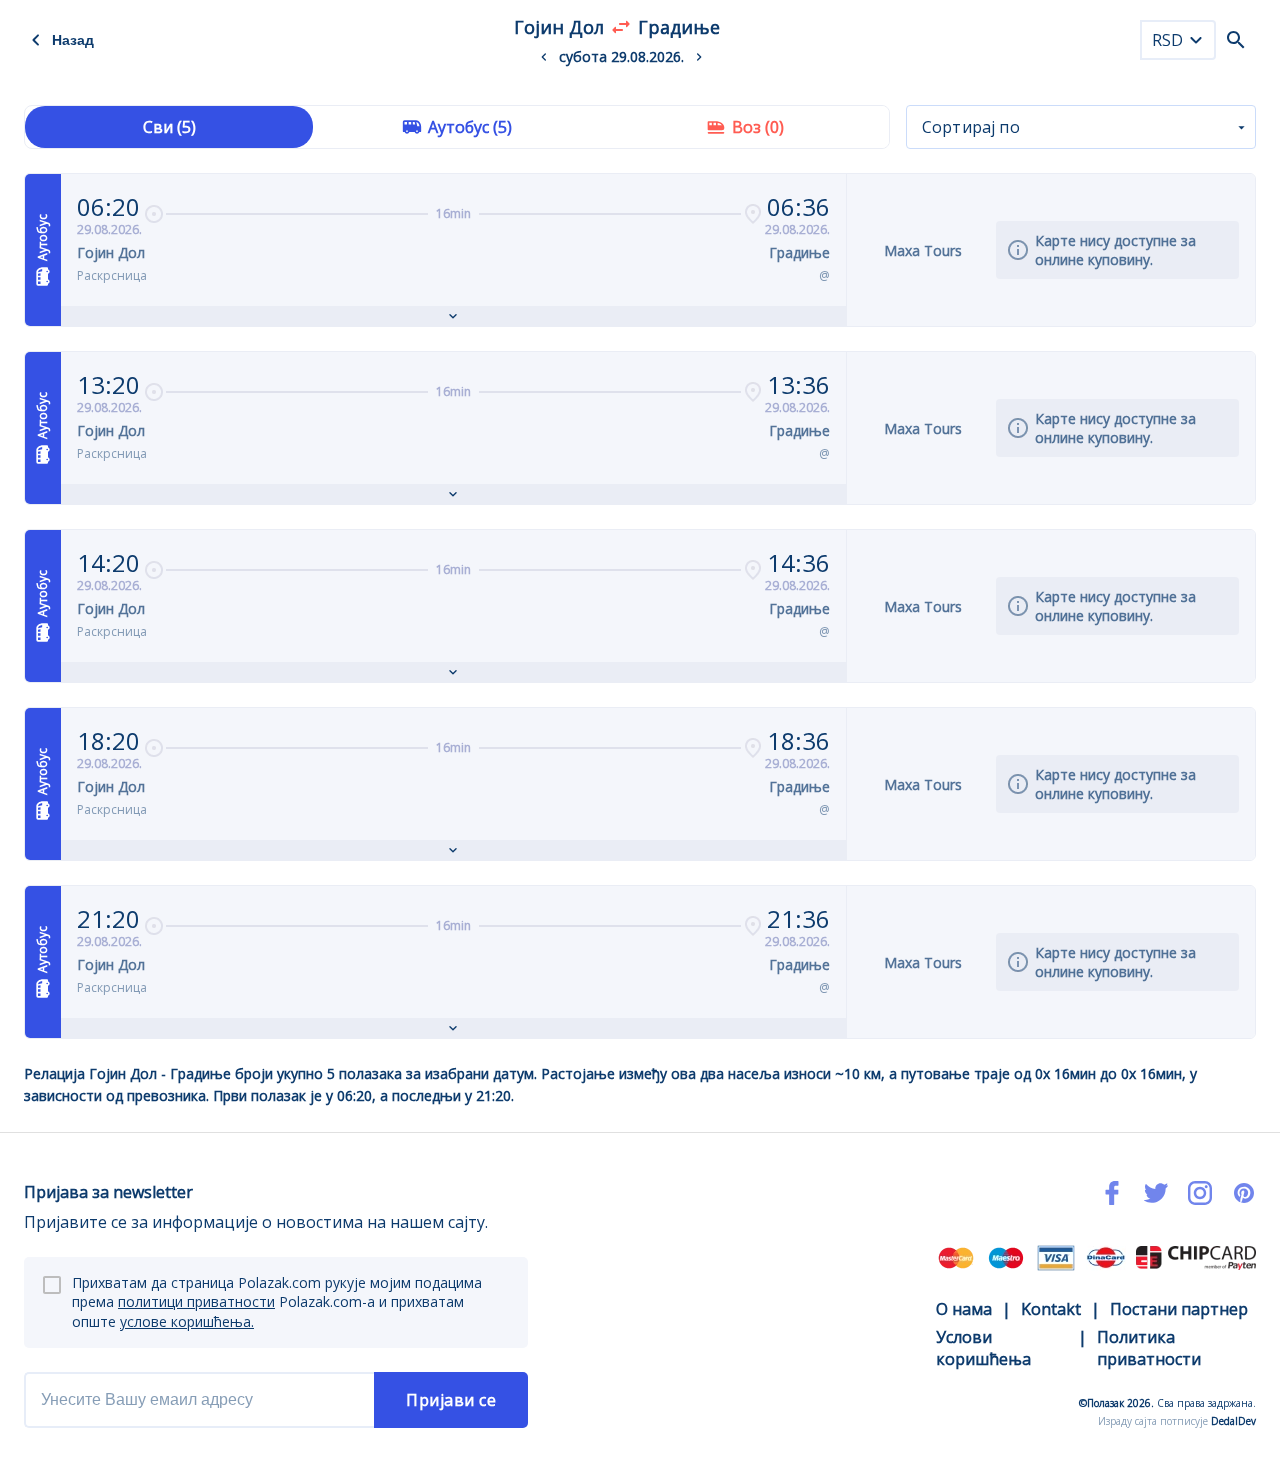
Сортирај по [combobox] (971, 127)
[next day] (699, 57)
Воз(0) (758, 127)
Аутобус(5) (470, 127)
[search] (1236, 40)
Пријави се (451, 1400)
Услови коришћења (983, 1348)
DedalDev (1233, 1421)
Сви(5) (169, 127)
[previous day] (544, 57)
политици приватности (196, 1301)
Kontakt (1051, 1309)
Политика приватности (1149, 1348)
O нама (964, 1309)
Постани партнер (1179, 1309)
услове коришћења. (187, 1321)
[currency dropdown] (1196, 40)
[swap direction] (621, 27)
